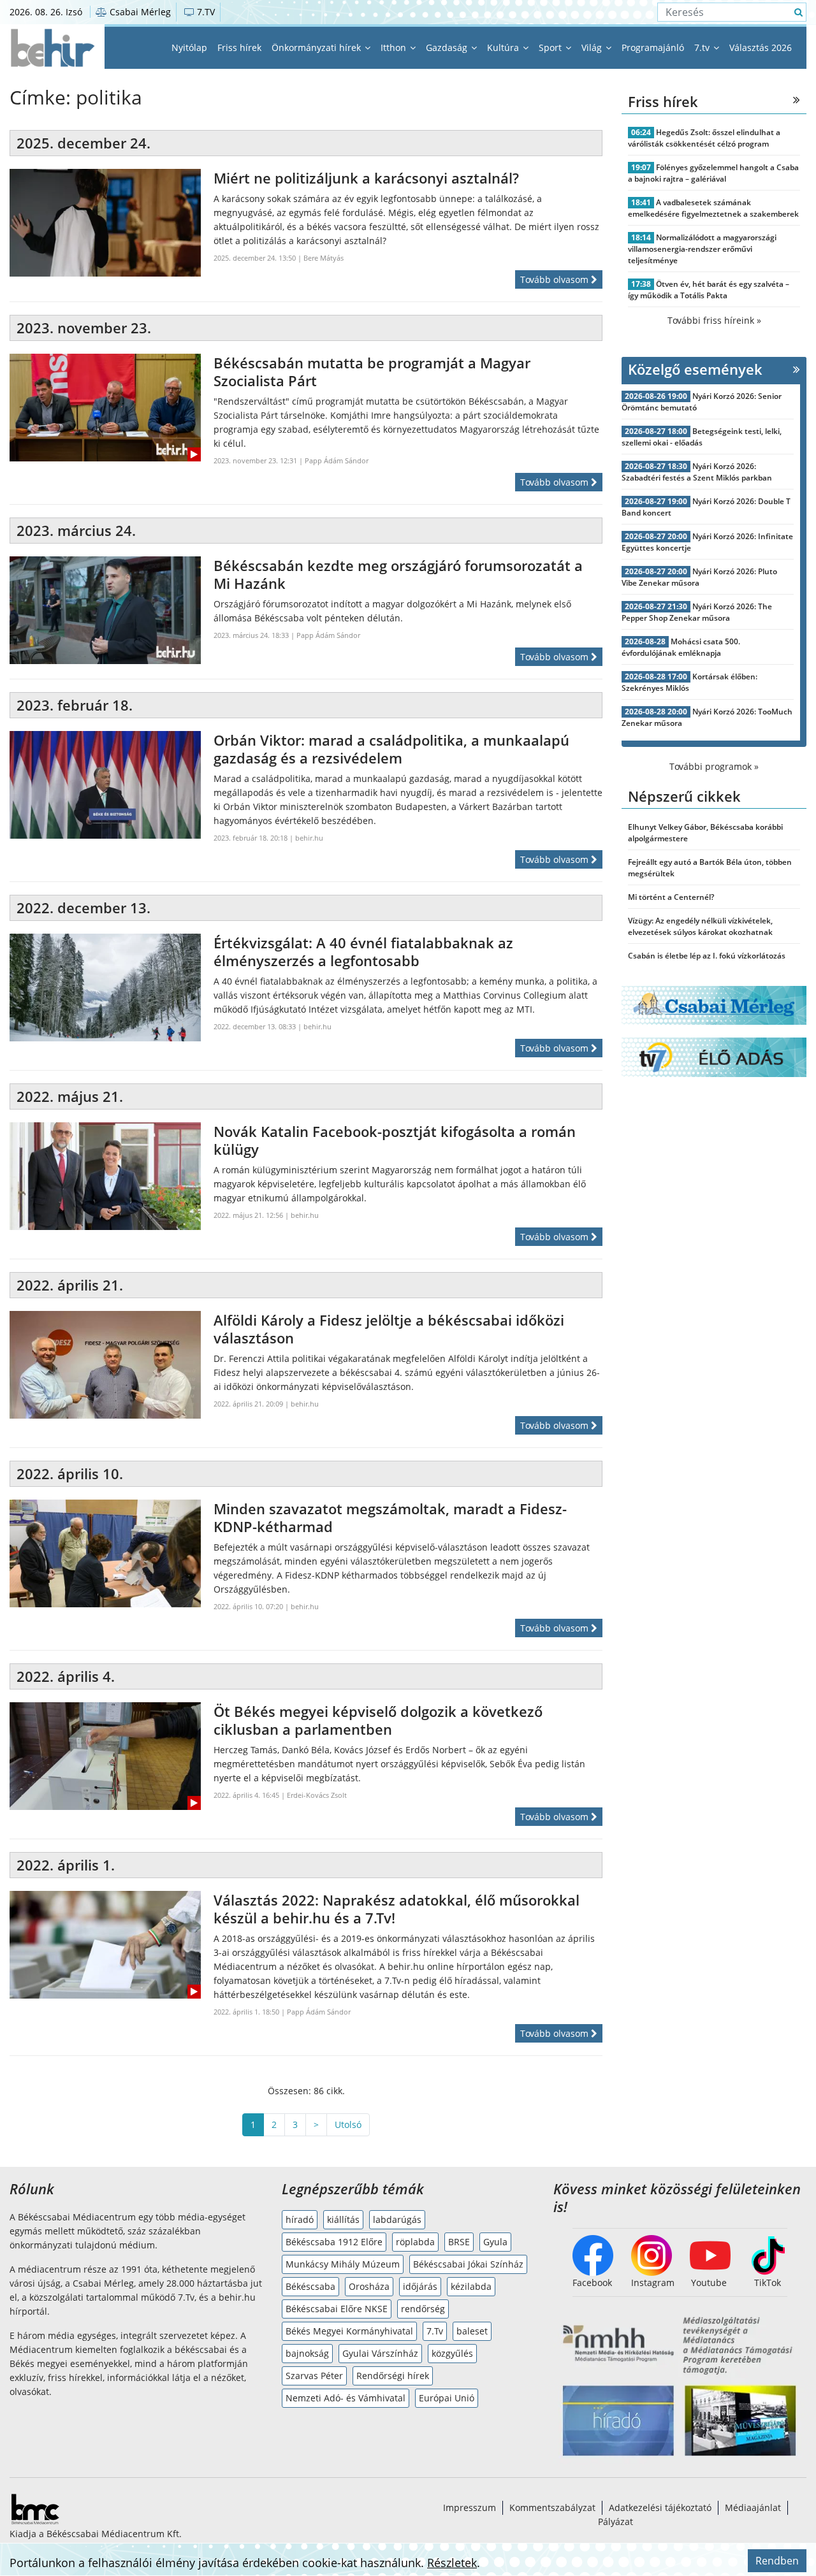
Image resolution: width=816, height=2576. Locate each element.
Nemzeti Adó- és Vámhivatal (346, 2398)
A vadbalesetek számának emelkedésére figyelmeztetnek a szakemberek (713, 208)
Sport (551, 47)
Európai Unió (447, 2398)
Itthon (395, 47)
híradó (300, 2219)
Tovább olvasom (556, 279)
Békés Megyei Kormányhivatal (349, 2331)
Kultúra (504, 47)
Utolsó (348, 2124)
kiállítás (343, 2219)
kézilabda (471, 2286)
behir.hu (309, 838)
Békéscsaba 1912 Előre (334, 2242)
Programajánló (653, 47)
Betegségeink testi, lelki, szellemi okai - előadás (702, 437)
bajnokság (307, 2353)
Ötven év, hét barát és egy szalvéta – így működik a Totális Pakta (709, 290)
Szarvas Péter (314, 2376)
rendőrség (423, 2309)
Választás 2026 (761, 47)
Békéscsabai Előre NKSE (337, 2309)
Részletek (452, 2563)
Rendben (777, 2561)
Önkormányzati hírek (317, 47)
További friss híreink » (714, 320)
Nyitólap (189, 47)
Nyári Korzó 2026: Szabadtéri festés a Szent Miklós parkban (697, 472)
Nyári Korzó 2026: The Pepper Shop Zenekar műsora (697, 612)
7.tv (703, 47)
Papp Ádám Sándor (337, 460)
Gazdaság (448, 47)
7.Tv (435, 2331)
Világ (593, 47)
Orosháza (369, 2286)
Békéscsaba (310, 2286)
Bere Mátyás (324, 258)
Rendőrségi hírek (393, 2376)
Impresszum (470, 2507)
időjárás (420, 2286)
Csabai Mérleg (139, 12)
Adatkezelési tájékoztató (660, 2507)
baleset (472, 2331)
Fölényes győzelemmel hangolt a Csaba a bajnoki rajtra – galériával (713, 173)
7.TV (205, 12)
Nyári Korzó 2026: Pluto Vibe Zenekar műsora (699, 577)
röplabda (415, 2242)
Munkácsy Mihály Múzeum (343, 2264)
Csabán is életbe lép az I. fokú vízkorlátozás (707, 956)
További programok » (714, 766)
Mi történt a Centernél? (671, 897)
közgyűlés (452, 2353)
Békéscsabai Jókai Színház (468, 2264)
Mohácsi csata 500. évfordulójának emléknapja (681, 647)
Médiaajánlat (753, 2507)
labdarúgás (397, 2219)
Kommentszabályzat (552, 2507)
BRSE (459, 2242)
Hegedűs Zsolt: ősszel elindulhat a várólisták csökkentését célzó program (704, 138)
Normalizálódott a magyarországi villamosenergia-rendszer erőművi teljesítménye (702, 249)
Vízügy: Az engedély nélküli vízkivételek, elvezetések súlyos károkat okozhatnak (700, 926)
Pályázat (616, 2522)
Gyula (495, 2242)
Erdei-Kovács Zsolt (317, 1795)
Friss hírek (239, 47)
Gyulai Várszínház (380, 2353)
